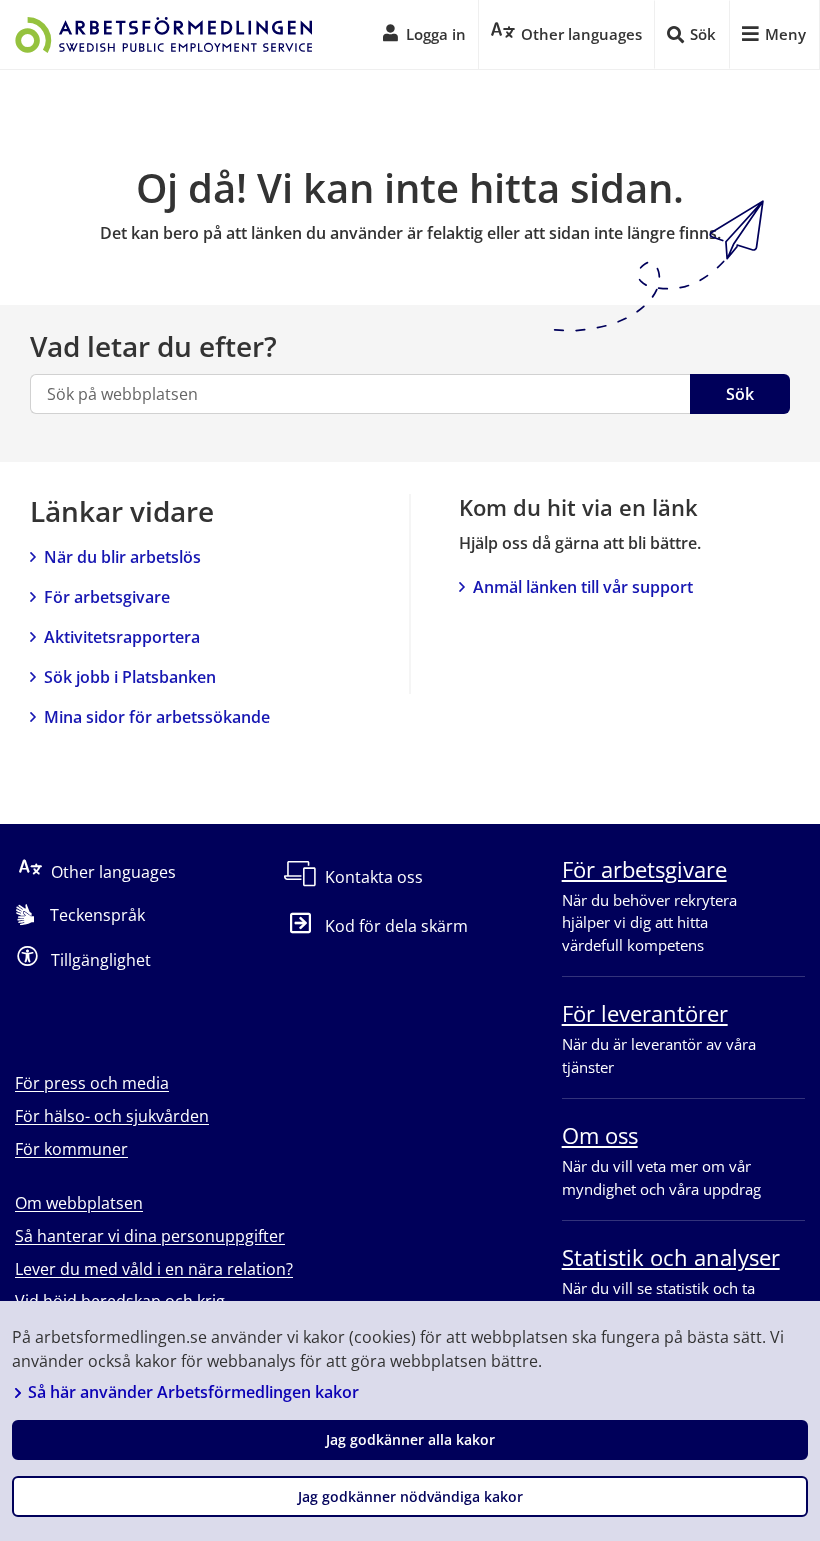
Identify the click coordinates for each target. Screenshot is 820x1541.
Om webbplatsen (79, 1203)
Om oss (600, 1135)
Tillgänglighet (101, 960)
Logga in (436, 34)
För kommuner (71, 1149)
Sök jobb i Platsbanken (130, 677)
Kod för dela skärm (396, 926)
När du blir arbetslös (122, 557)
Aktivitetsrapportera (122, 637)
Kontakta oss (374, 877)
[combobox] (360, 394)
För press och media (92, 1083)
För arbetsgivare (107, 597)
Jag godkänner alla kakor (410, 1439)
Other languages (113, 872)
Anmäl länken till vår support (583, 587)
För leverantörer (645, 1013)
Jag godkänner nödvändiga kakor (410, 1496)
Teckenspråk (97, 915)
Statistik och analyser (671, 1257)
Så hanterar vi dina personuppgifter (150, 1236)
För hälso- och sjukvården (112, 1116)
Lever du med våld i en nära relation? (154, 1269)
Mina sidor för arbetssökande (157, 717)
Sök (740, 394)
